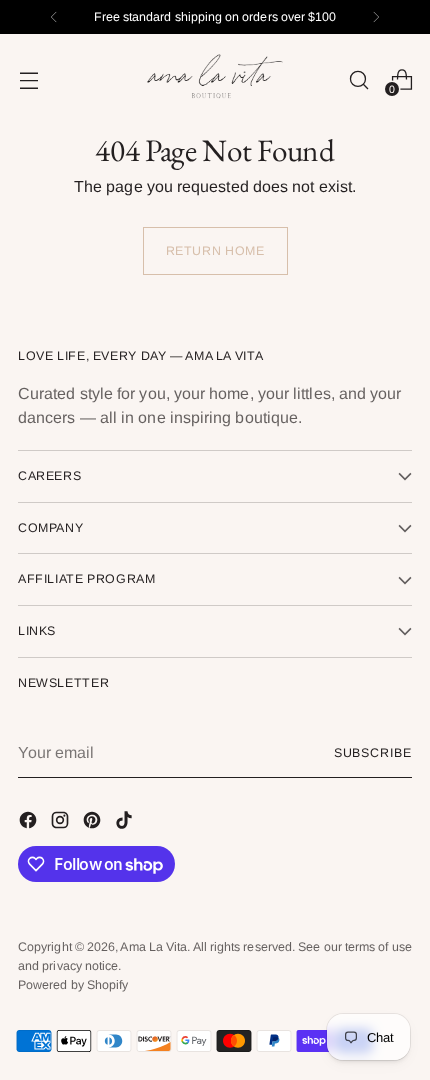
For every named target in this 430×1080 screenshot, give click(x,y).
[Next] (376, 17)
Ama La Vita (153, 947)
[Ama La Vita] (215, 79)
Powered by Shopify (73, 985)
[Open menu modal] (28, 79)
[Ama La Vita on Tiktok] (126, 823)
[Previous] (54, 17)
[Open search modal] (358, 79)
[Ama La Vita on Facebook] (30, 823)
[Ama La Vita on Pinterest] (94, 823)
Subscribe (373, 753)
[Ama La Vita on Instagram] (62, 823)
